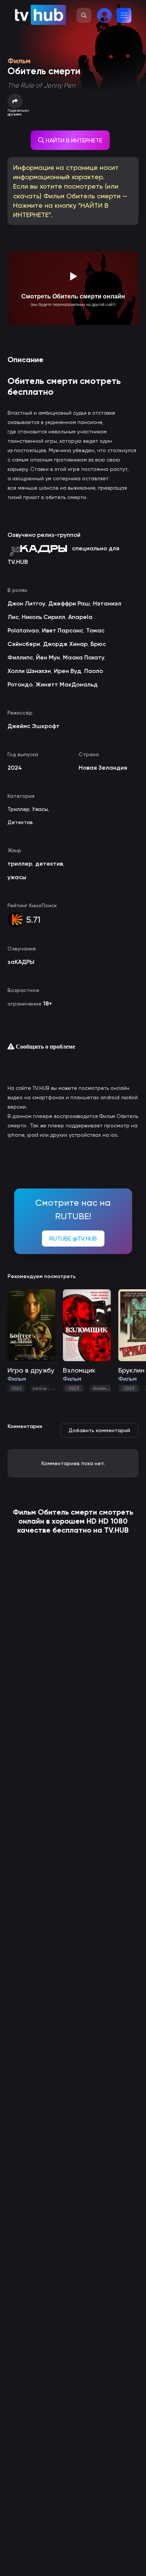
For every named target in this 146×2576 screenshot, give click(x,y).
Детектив (20, 822)
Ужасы (40, 809)
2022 (16, 1388)
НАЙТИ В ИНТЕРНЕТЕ (73, 140)
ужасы (40, 1388)
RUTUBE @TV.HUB (73, 1239)
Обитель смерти (67, 1512)
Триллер (18, 809)
